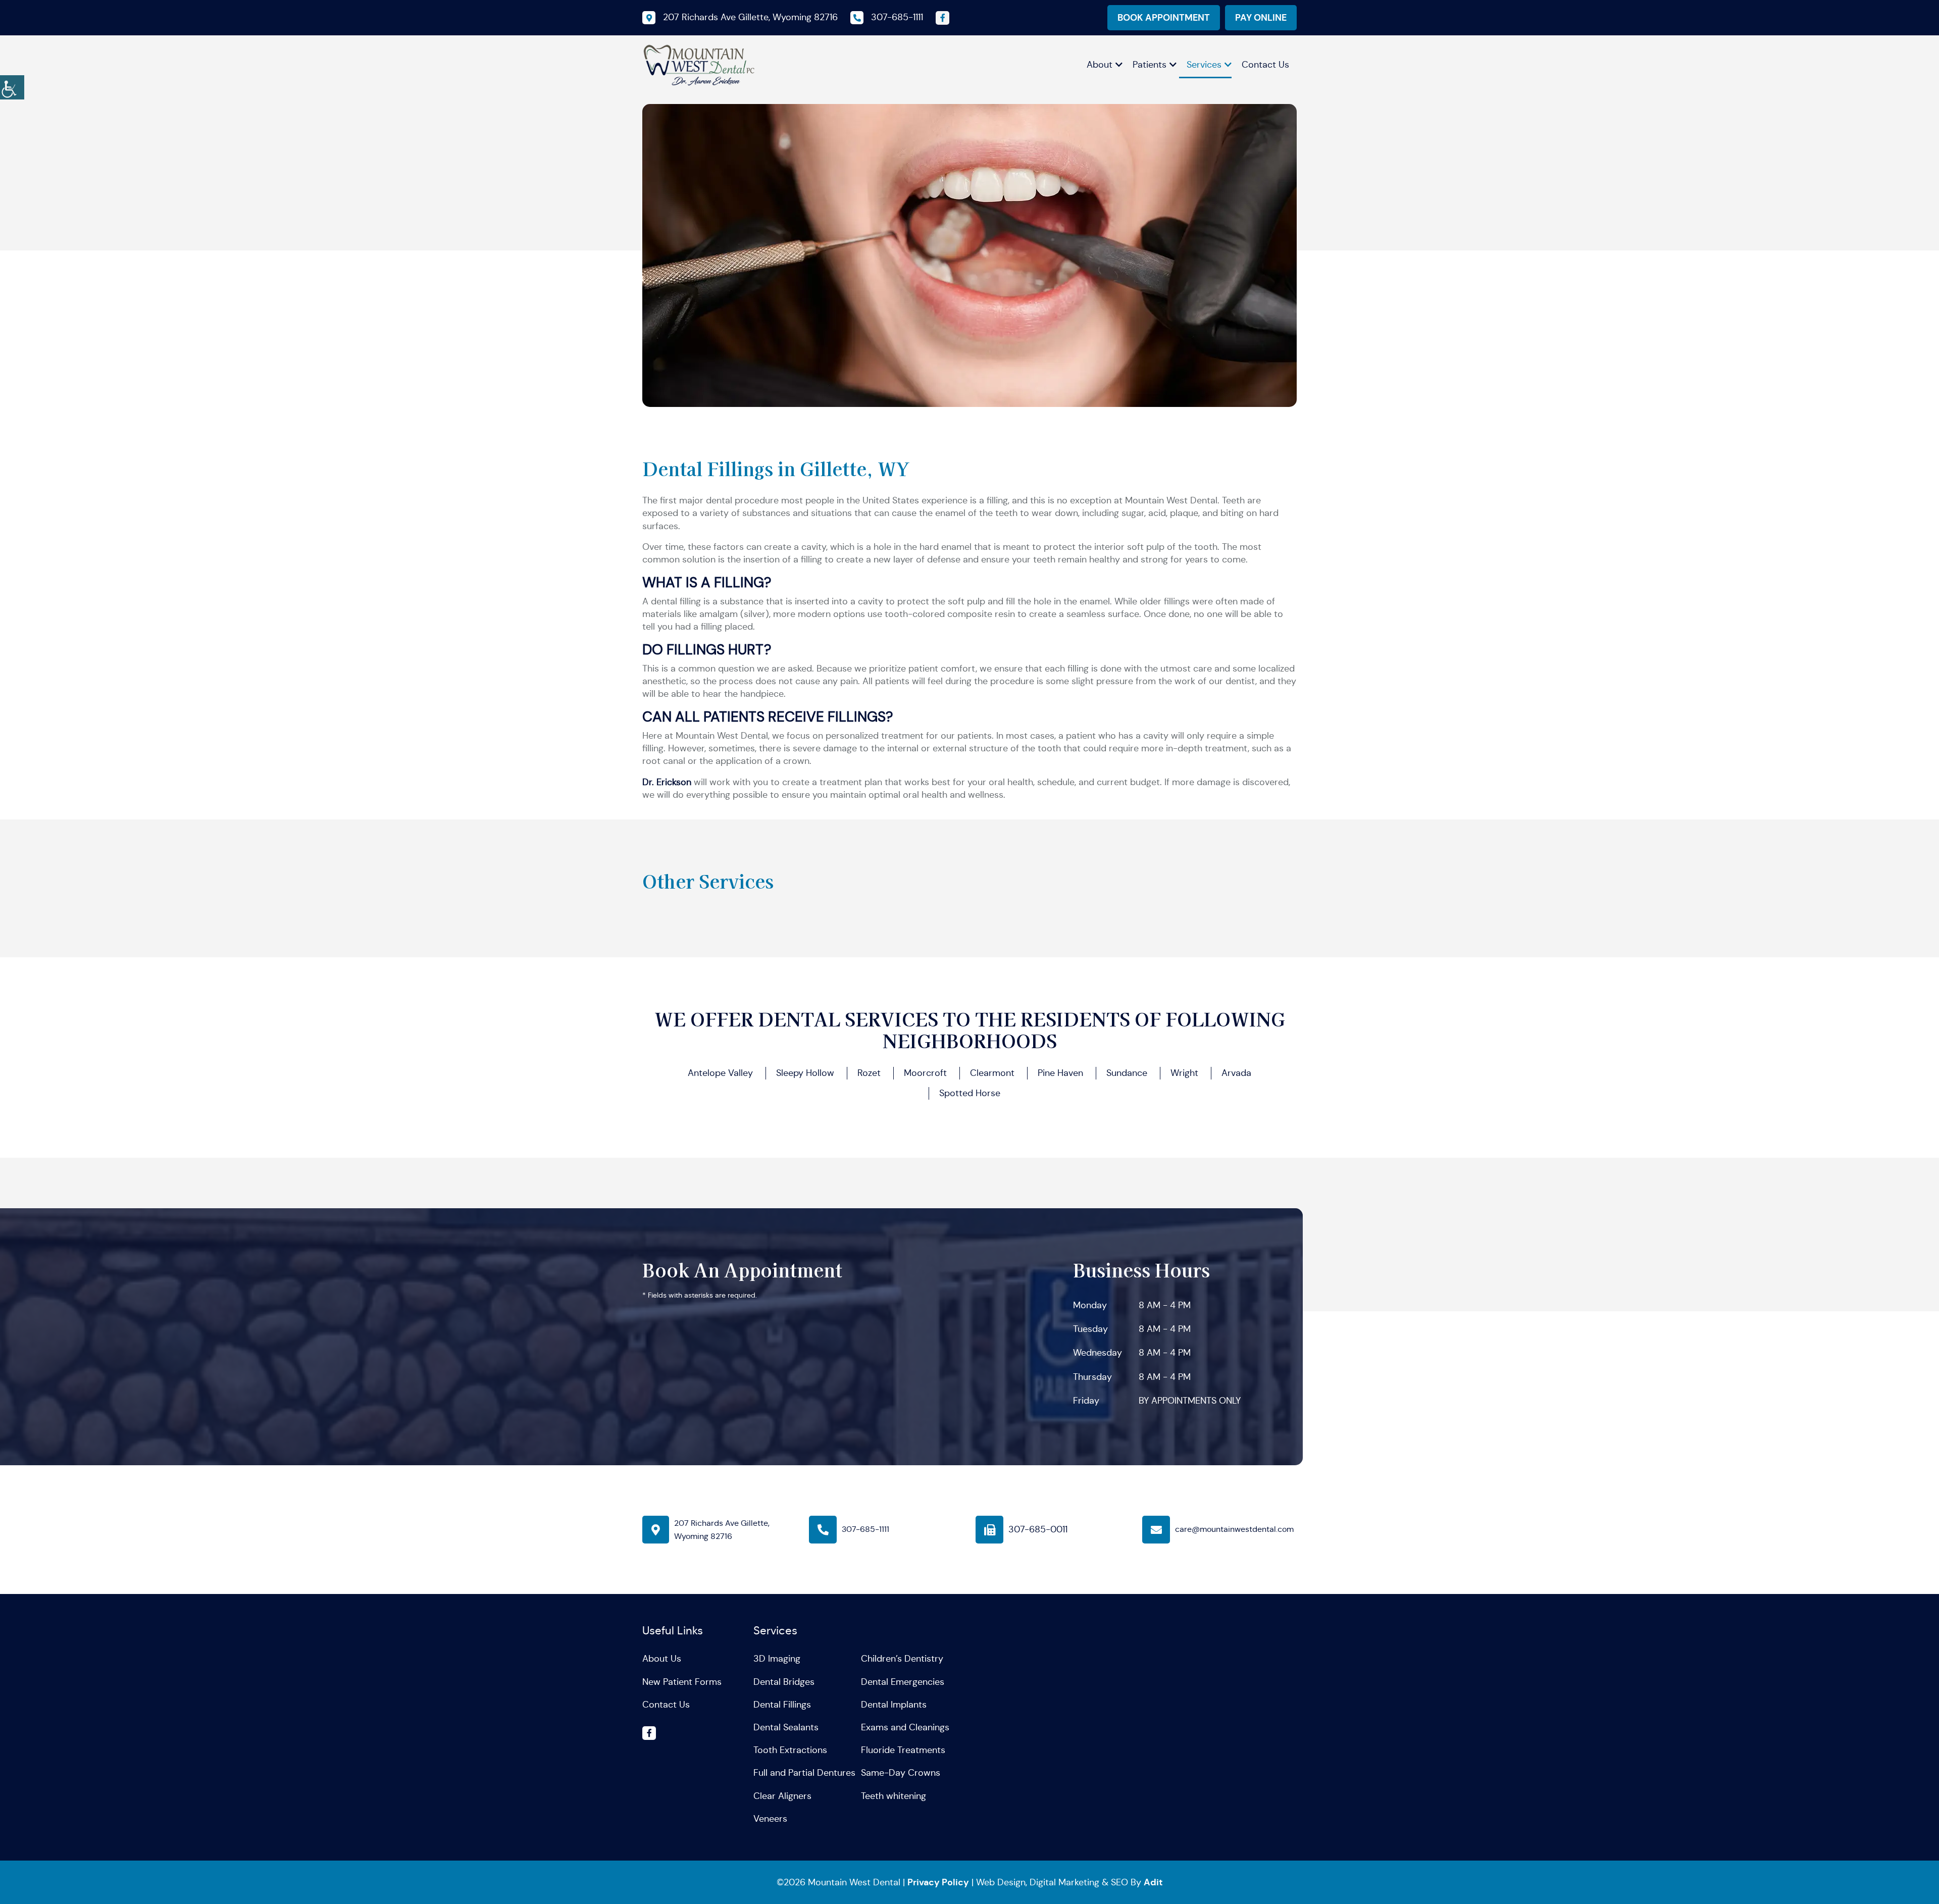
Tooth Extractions (790, 1750)
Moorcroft (925, 1073)
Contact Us (1265, 65)
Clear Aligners (782, 1796)
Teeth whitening (894, 1796)
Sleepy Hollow (805, 1073)
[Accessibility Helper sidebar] (12, 86)
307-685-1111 (865, 1529)
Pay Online (1261, 17)
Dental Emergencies (903, 1682)
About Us (662, 1659)
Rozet (869, 1073)
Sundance (1127, 1073)
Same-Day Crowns (901, 1773)
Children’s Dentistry (902, 1659)
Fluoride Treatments (903, 1750)
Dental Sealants (786, 1727)
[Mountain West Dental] (699, 64)
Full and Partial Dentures (804, 1773)
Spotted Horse (970, 1093)
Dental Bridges (784, 1682)
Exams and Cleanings (905, 1727)
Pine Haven (1060, 1073)
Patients (1150, 65)
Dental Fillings (782, 1705)
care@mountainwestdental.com (1234, 1529)
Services (1204, 65)
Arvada (1236, 1073)
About (1100, 65)
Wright (1184, 1073)
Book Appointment (1164, 17)
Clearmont (992, 1073)
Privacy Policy (938, 1882)
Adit (1153, 1882)
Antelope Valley (720, 1073)
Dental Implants (894, 1705)
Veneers (770, 1819)
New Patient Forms (682, 1682)
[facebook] (942, 18)
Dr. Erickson (667, 782)
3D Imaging (777, 1659)
